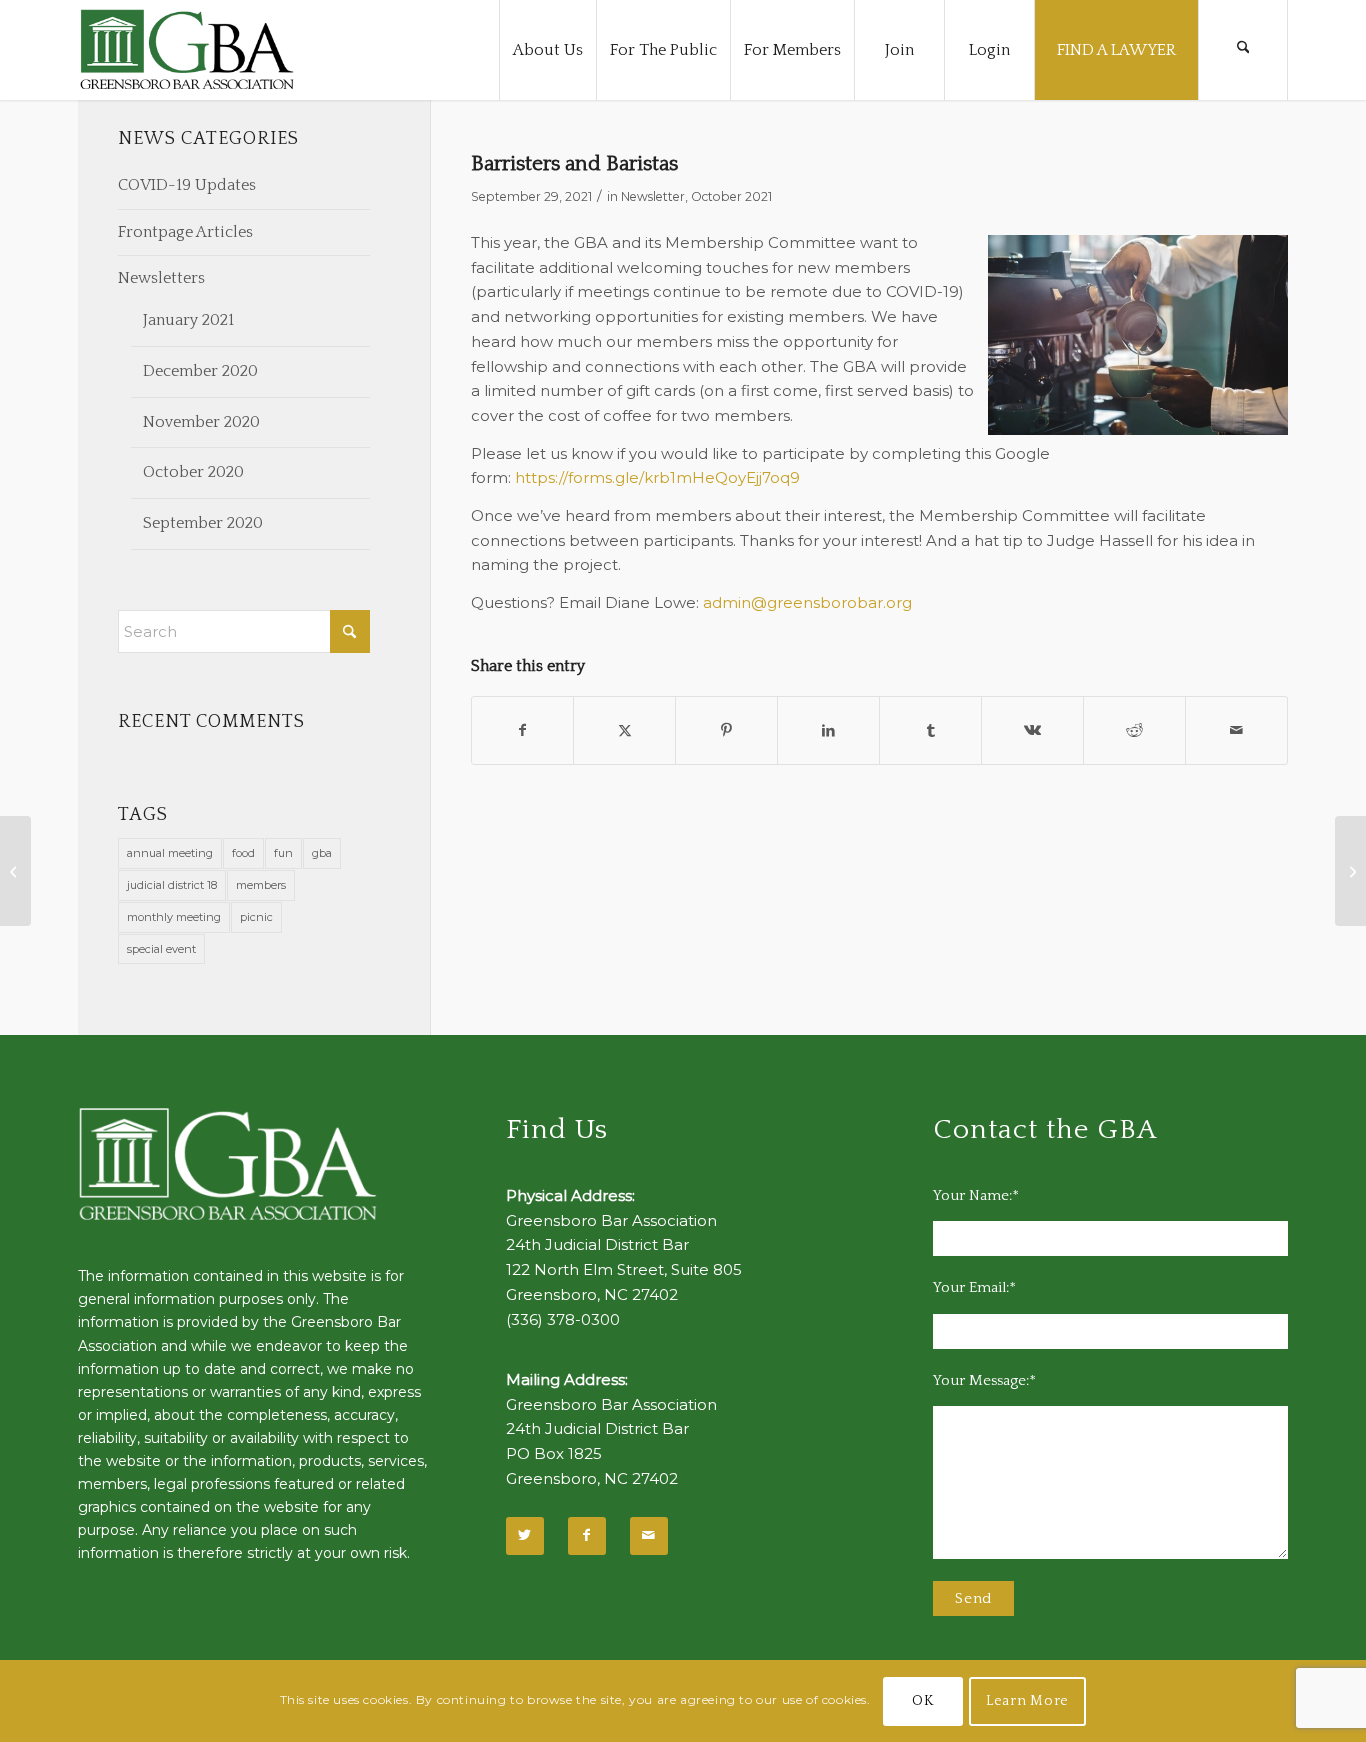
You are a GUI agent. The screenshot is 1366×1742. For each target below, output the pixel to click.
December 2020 (200, 371)
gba (322, 853)
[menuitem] (547, 50)
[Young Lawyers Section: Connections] (15, 871)
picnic (256, 917)
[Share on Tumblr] (930, 730)
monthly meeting (174, 917)
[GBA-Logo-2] (187, 50)
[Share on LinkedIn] (828, 730)
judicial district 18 (172, 885)
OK (922, 1701)
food (243, 853)
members (261, 885)
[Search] (1243, 50)
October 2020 (193, 472)
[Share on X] (624, 730)
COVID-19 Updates (187, 185)
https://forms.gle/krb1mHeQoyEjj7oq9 (657, 477)
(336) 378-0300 (563, 1319)
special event (161, 949)
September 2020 (203, 523)
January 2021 (188, 320)
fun (283, 853)
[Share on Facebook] (523, 730)
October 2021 (731, 196)
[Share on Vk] (1032, 730)
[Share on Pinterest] (726, 730)
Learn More (1027, 1701)
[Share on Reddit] (1134, 730)
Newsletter (653, 196)
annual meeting (170, 853)
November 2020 (201, 422)
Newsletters (161, 278)
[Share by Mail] (1236, 730)
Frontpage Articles (185, 232)
